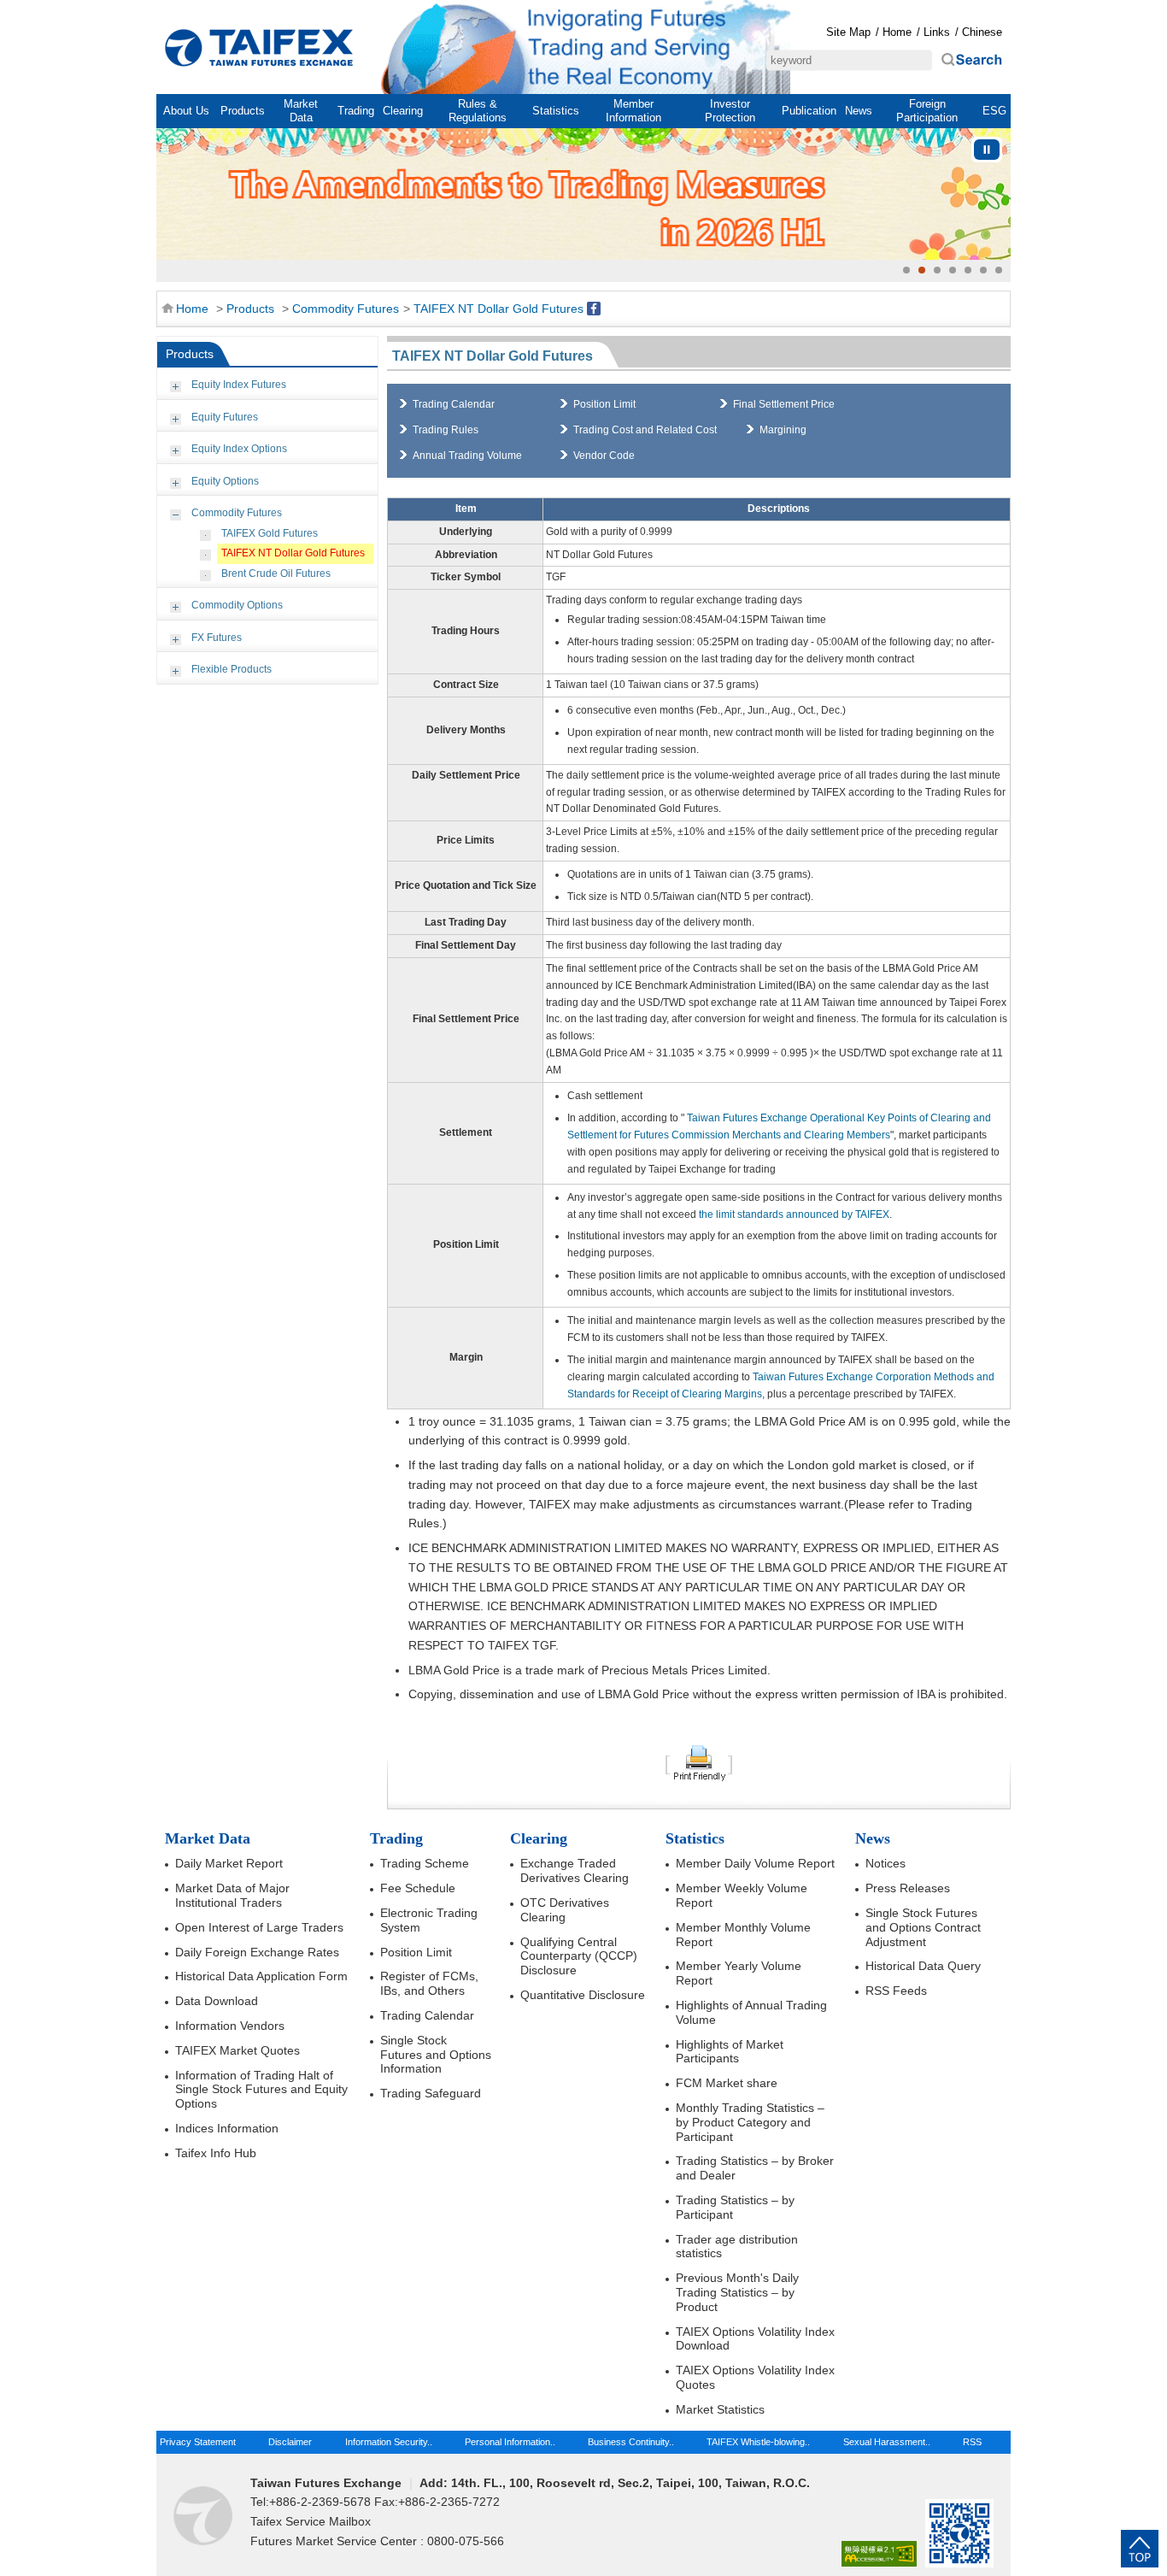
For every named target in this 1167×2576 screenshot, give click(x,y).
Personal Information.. (510, 2442)
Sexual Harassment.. (887, 2442)
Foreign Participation (927, 111)
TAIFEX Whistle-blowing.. (758, 2442)
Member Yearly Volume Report (739, 1973)
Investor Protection (730, 111)
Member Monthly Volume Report (743, 1935)
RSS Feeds (896, 1991)
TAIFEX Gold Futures (270, 533)
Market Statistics (720, 2409)
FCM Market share (727, 2083)
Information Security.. (389, 2442)
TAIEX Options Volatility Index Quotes (755, 2377)
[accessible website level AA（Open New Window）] (879, 2554)
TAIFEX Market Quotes (238, 2050)
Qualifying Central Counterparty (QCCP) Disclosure (579, 1956)
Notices (886, 1863)
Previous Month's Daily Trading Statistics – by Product (737, 2292)
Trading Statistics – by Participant (735, 2207)
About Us (186, 111)
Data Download (217, 2001)
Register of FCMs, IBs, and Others (429, 1983)
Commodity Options (237, 605)
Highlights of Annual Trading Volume (751, 2012)
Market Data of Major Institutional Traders (232, 1895)
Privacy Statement (198, 2442)
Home (259, 48)
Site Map (848, 32)
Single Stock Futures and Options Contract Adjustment (923, 1927)
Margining (783, 430)
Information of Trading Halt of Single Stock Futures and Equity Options (261, 2090)
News (859, 111)
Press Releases (908, 1888)
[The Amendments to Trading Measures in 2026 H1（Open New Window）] (583, 194)
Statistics (556, 111)
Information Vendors (230, 2026)
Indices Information (227, 2128)
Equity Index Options (239, 449)
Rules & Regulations (478, 111)
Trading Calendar (454, 404)
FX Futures (217, 638)
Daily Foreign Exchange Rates (257, 1952)
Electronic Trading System (429, 1920)
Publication (809, 111)
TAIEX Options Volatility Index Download (755, 2339)
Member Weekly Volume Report (742, 1895)
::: (166, 11)
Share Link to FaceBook (594, 309)
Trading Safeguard (431, 2093)
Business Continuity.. (631, 2442)
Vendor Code (604, 456)
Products (243, 111)
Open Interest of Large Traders (259, 1927)
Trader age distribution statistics (737, 2247)
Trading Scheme (425, 1863)
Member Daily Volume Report (755, 1863)
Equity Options (225, 481)
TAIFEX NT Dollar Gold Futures (498, 309)
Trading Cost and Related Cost (645, 430)
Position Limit (604, 404)
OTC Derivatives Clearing (565, 1910)
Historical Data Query (923, 1966)
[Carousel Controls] (987, 150)
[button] (906, 270)
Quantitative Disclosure (583, 1995)
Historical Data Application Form (261, 1976)
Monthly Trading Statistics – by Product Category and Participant (750, 2122)
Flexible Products (232, 669)
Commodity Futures (346, 309)
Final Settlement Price (784, 404)
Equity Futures (225, 417)
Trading (356, 111)
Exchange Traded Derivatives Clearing (575, 1870)
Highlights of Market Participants (730, 2052)
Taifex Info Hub (216, 2153)
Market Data (301, 111)
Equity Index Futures (239, 385)
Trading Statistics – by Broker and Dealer (755, 2168)
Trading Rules (446, 430)
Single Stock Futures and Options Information (436, 2055)
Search (971, 61)
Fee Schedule (418, 1888)
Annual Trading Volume (467, 456)
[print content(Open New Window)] (699, 1762)
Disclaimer (290, 2442)
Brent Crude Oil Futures (276, 573)
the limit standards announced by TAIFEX (793, 1214)
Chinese (982, 32)
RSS (972, 2442)
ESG (994, 111)
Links (937, 32)
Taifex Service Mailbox (311, 2521)
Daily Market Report (229, 1863)
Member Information (633, 111)
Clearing (403, 111)
